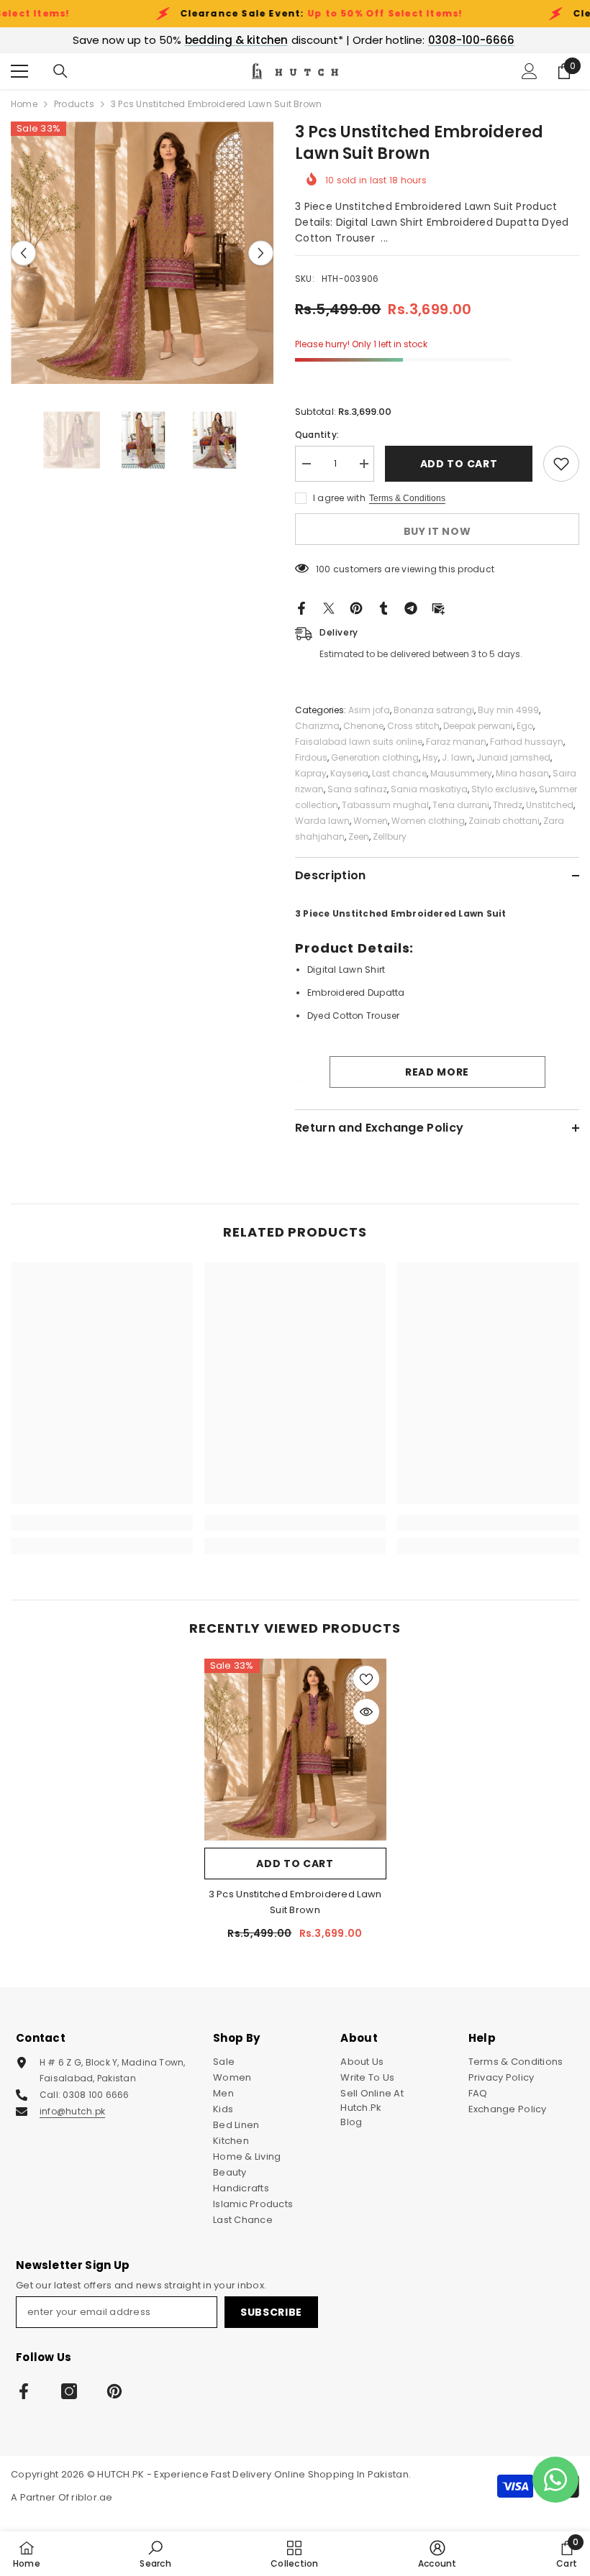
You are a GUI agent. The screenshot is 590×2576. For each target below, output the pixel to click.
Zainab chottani (504, 821)
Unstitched (550, 805)
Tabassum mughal (385, 805)
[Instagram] (69, 2391)
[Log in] (530, 71)
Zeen (359, 836)
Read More (437, 1072)
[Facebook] (301, 608)
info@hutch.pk (72, 2111)
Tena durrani (461, 805)
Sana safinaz (357, 789)
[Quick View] (366, 1712)
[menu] (19, 71)
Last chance (399, 773)
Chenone (363, 726)
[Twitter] (329, 608)
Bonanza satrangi (434, 710)
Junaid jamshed (513, 757)
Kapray (311, 773)
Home (24, 104)
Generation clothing (375, 757)
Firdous (311, 757)
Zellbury (390, 836)
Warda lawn (322, 821)
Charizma (317, 726)
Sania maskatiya (429, 789)
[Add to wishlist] (561, 464)
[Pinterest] (356, 608)
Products (74, 104)
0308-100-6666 (471, 40)
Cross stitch (413, 726)
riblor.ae (92, 2497)
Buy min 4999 (508, 710)
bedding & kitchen (236, 40)
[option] (142, 253)
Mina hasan (522, 773)
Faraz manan (456, 742)
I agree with (339, 498)
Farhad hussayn (527, 742)
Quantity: (317, 435)
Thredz (508, 805)
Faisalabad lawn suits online (359, 742)
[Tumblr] (383, 608)
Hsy (430, 757)
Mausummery (461, 773)
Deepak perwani (478, 726)
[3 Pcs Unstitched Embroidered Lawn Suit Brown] (295, 1750)
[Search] (60, 71)
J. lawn (457, 757)
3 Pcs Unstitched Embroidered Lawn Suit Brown (295, 1902)
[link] (102, 1523)
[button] (23, 253)
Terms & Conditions (407, 498)
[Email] (438, 608)
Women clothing (428, 821)
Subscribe (271, 2312)
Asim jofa (369, 710)
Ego (525, 726)
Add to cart (458, 464)
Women (371, 821)
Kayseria (349, 773)
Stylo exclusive (503, 789)
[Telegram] (411, 608)
